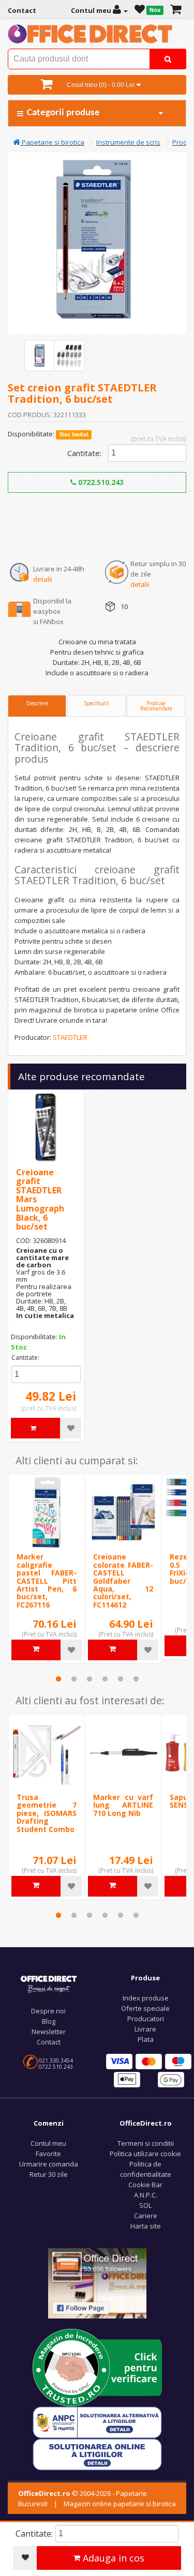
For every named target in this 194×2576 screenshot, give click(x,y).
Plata (146, 2039)
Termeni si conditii (146, 2143)
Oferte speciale (145, 2008)
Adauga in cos (112, 2558)
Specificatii (96, 703)
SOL (145, 2205)
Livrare (145, 2029)
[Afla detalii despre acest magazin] (97, 2367)
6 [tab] (136, 1679)
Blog (49, 2021)
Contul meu (48, 2143)
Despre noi (48, 2011)
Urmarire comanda (49, 2164)
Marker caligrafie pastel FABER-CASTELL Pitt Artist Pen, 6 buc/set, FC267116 (47, 1580)
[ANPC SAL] (97, 2422)
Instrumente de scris (128, 142)
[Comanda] (176, 10)
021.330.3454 (56, 2060)
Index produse (146, 1998)
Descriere (37, 703)
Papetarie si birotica (52, 142)
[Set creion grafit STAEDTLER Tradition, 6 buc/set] (40, 356)
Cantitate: (84, 453)
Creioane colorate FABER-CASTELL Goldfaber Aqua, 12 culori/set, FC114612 (123, 1580)
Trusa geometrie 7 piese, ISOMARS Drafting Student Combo (47, 1813)
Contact (49, 2042)
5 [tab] (121, 1679)
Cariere (146, 2216)
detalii (43, 579)
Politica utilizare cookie (145, 2154)
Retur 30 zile (49, 2174)
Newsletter (49, 2032)
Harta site (146, 2226)
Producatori (146, 2019)
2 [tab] (74, 1679)
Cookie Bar (145, 2185)
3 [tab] (89, 1679)
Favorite (48, 2154)
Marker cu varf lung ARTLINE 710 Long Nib (123, 1805)
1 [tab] (58, 1679)
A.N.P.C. (146, 2195)
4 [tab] (105, 1679)
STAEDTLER (70, 1037)
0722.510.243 (100, 482)
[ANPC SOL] (97, 2454)
